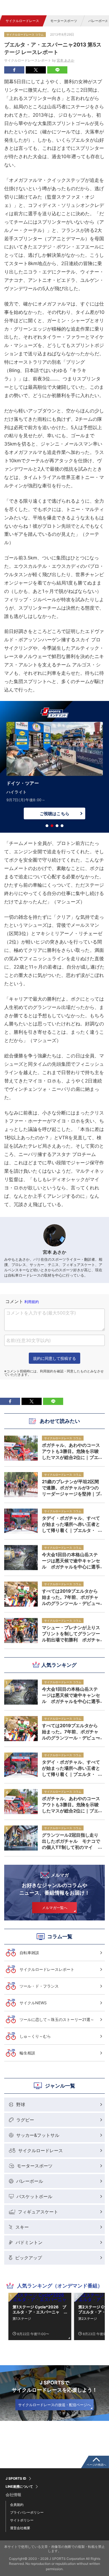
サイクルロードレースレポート (47, 1969)
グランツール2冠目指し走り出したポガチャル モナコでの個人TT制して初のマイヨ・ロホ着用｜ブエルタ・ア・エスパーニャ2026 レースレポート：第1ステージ (71, 1841)
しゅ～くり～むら (35, 2036)
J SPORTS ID (16, 2479)
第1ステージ (22, 2319)
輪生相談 (27, 2053)
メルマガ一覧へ (55, 1908)
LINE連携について (19, 2487)
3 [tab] (57, 826)
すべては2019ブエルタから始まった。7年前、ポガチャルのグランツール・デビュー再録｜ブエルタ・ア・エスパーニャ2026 (71, 1732)
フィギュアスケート (38, 2212)
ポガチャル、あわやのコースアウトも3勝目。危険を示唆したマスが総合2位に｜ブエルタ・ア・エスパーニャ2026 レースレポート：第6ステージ (71, 1805)
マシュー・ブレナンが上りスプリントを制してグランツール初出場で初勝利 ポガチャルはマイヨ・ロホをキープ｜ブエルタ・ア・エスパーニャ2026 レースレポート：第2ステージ (71, 1634)
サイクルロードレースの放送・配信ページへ (54, 2405)
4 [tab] (62, 826)
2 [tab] (52, 826)
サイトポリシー (22, 2520)
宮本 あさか (66, 60)
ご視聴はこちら (54, 814)
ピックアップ (29, 2258)
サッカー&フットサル (38, 2135)
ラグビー (25, 2120)
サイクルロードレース (22, 21)
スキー (22, 2227)
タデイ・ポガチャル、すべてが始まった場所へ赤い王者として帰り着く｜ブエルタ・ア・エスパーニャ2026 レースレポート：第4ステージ (71, 1768)
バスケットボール (34, 2196)
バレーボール (30, 2181)
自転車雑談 (29, 1953)
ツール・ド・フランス (39, 1986)
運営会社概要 (20, 2528)
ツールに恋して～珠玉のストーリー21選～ (57, 2019)
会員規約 (17, 2505)
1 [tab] (47, 826)
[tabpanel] (54, 772)
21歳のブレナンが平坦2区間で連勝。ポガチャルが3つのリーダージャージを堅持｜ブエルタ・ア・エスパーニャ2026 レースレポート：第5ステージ (71, 1488)
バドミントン (29, 2242)
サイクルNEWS (33, 2003)
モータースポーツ (64, 21)
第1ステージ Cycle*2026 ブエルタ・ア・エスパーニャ (39, 2309)
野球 (21, 2105)
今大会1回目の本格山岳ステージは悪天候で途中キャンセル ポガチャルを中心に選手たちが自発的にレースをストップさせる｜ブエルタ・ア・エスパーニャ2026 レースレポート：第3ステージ (71, 1695)
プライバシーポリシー (27, 2512)
